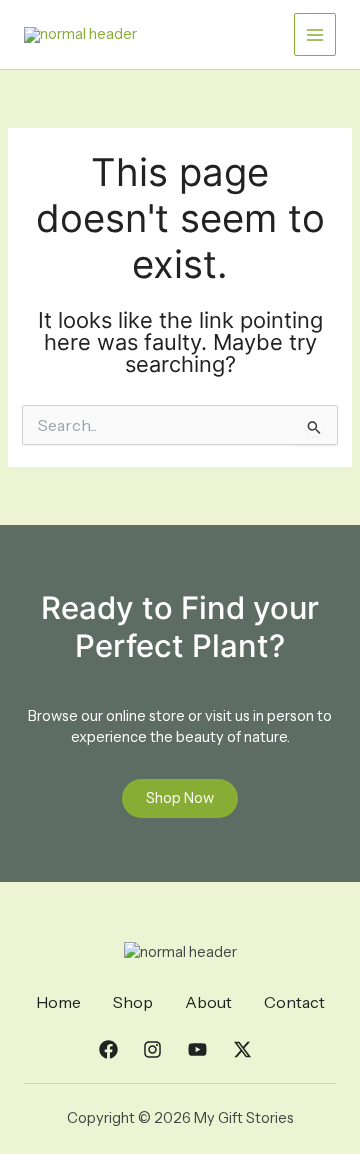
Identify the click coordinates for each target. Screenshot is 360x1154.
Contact (294, 1002)
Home (58, 1002)
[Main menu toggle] (315, 34)
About (208, 1002)
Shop (133, 1002)
